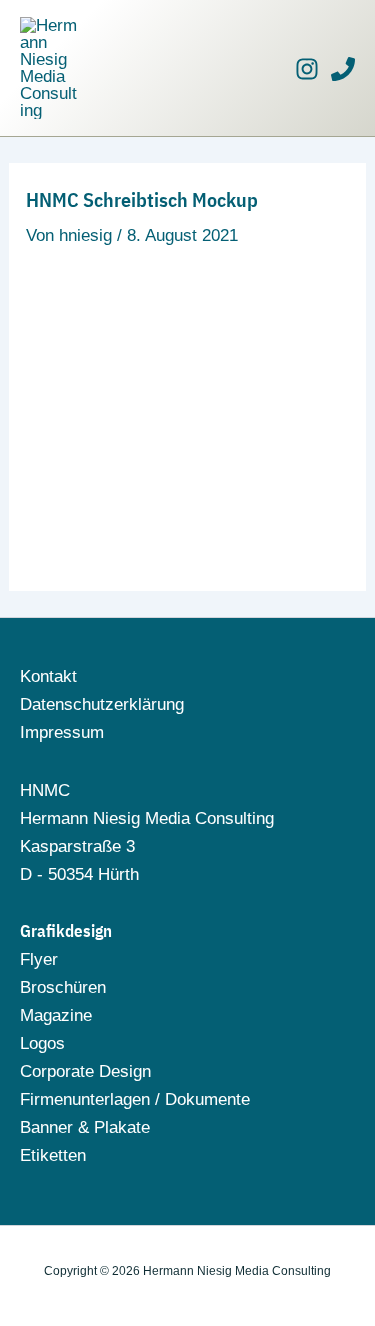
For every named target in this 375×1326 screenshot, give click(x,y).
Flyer (39, 959)
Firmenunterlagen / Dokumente (135, 1099)
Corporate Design (85, 1071)
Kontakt (48, 676)
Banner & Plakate (85, 1127)
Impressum (62, 732)
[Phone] (343, 69)
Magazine (56, 1015)
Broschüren (63, 987)
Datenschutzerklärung (102, 704)
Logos (42, 1043)
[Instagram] (307, 69)
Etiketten (53, 1155)
